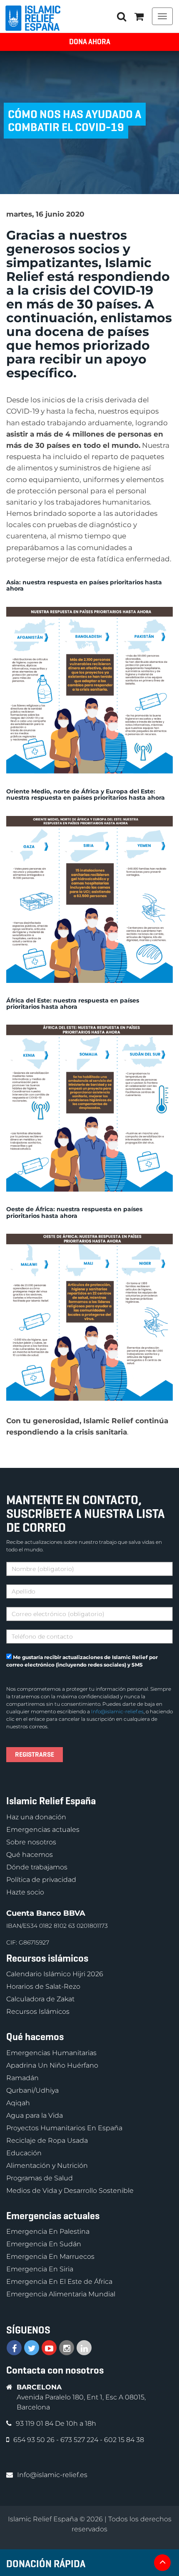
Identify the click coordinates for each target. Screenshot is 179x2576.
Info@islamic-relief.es (117, 1711)
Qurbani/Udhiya (32, 2090)
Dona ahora (90, 42)
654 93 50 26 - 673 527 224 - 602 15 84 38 (79, 2440)
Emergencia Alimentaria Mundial (61, 2294)
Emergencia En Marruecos (50, 2257)
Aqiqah (18, 2103)
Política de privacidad (41, 1880)
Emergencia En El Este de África (59, 2282)
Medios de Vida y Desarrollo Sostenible (70, 2191)
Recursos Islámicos (38, 2012)
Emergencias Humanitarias (51, 2053)
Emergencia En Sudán (44, 2244)
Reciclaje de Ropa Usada (47, 2140)
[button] (139, 16)
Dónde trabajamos (37, 1867)
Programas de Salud (40, 2178)
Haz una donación (36, 1817)
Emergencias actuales (43, 1830)
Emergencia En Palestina (48, 2231)
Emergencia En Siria (40, 2269)
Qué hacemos (30, 1855)
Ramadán (22, 2078)
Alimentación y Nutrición (47, 2166)
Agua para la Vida (35, 2115)
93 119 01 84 (35, 2423)
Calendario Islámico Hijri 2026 (55, 1974)
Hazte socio (25, 1892)
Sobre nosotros (31, 1842)
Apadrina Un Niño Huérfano (52, 2065)
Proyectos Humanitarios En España (64, 2128)
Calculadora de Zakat (40, 1999)
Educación (24, 2153)
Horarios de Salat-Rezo (43, 1986)
